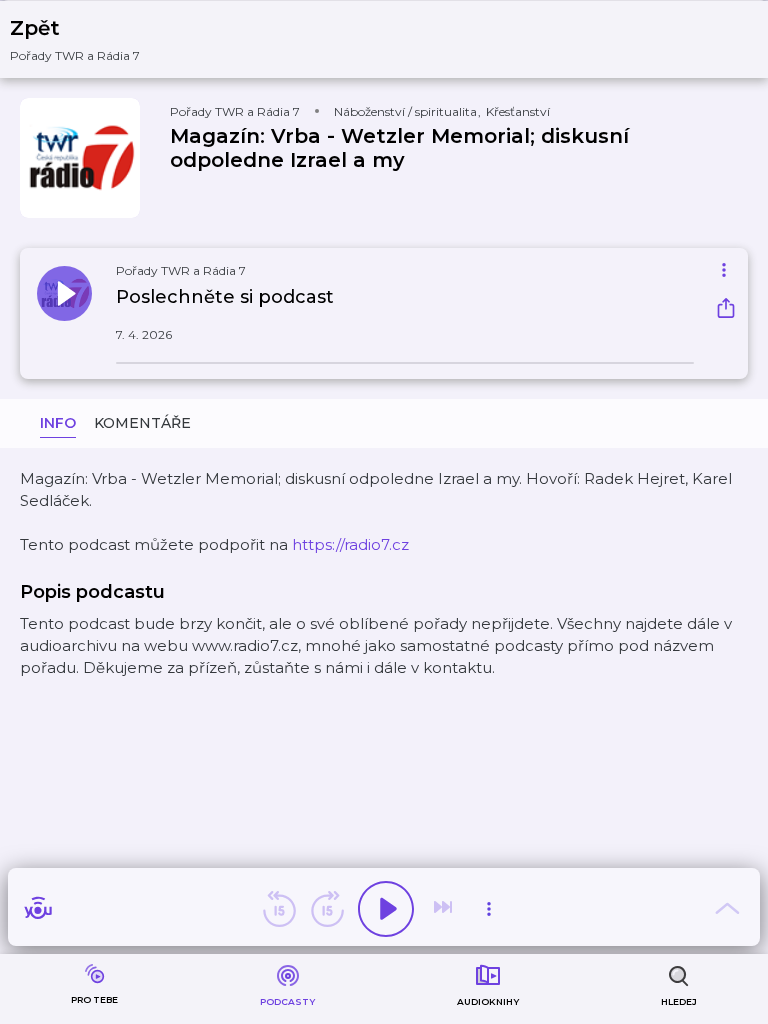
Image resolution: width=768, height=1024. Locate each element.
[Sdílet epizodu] (726, 310)
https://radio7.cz (350, 544)
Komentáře (142, 423)
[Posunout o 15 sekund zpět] (279, 909)
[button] (87, 39)
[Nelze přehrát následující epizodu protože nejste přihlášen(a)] (445, 909)
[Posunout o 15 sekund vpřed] (327, 909)
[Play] (386, 909)
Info (58, 423)
